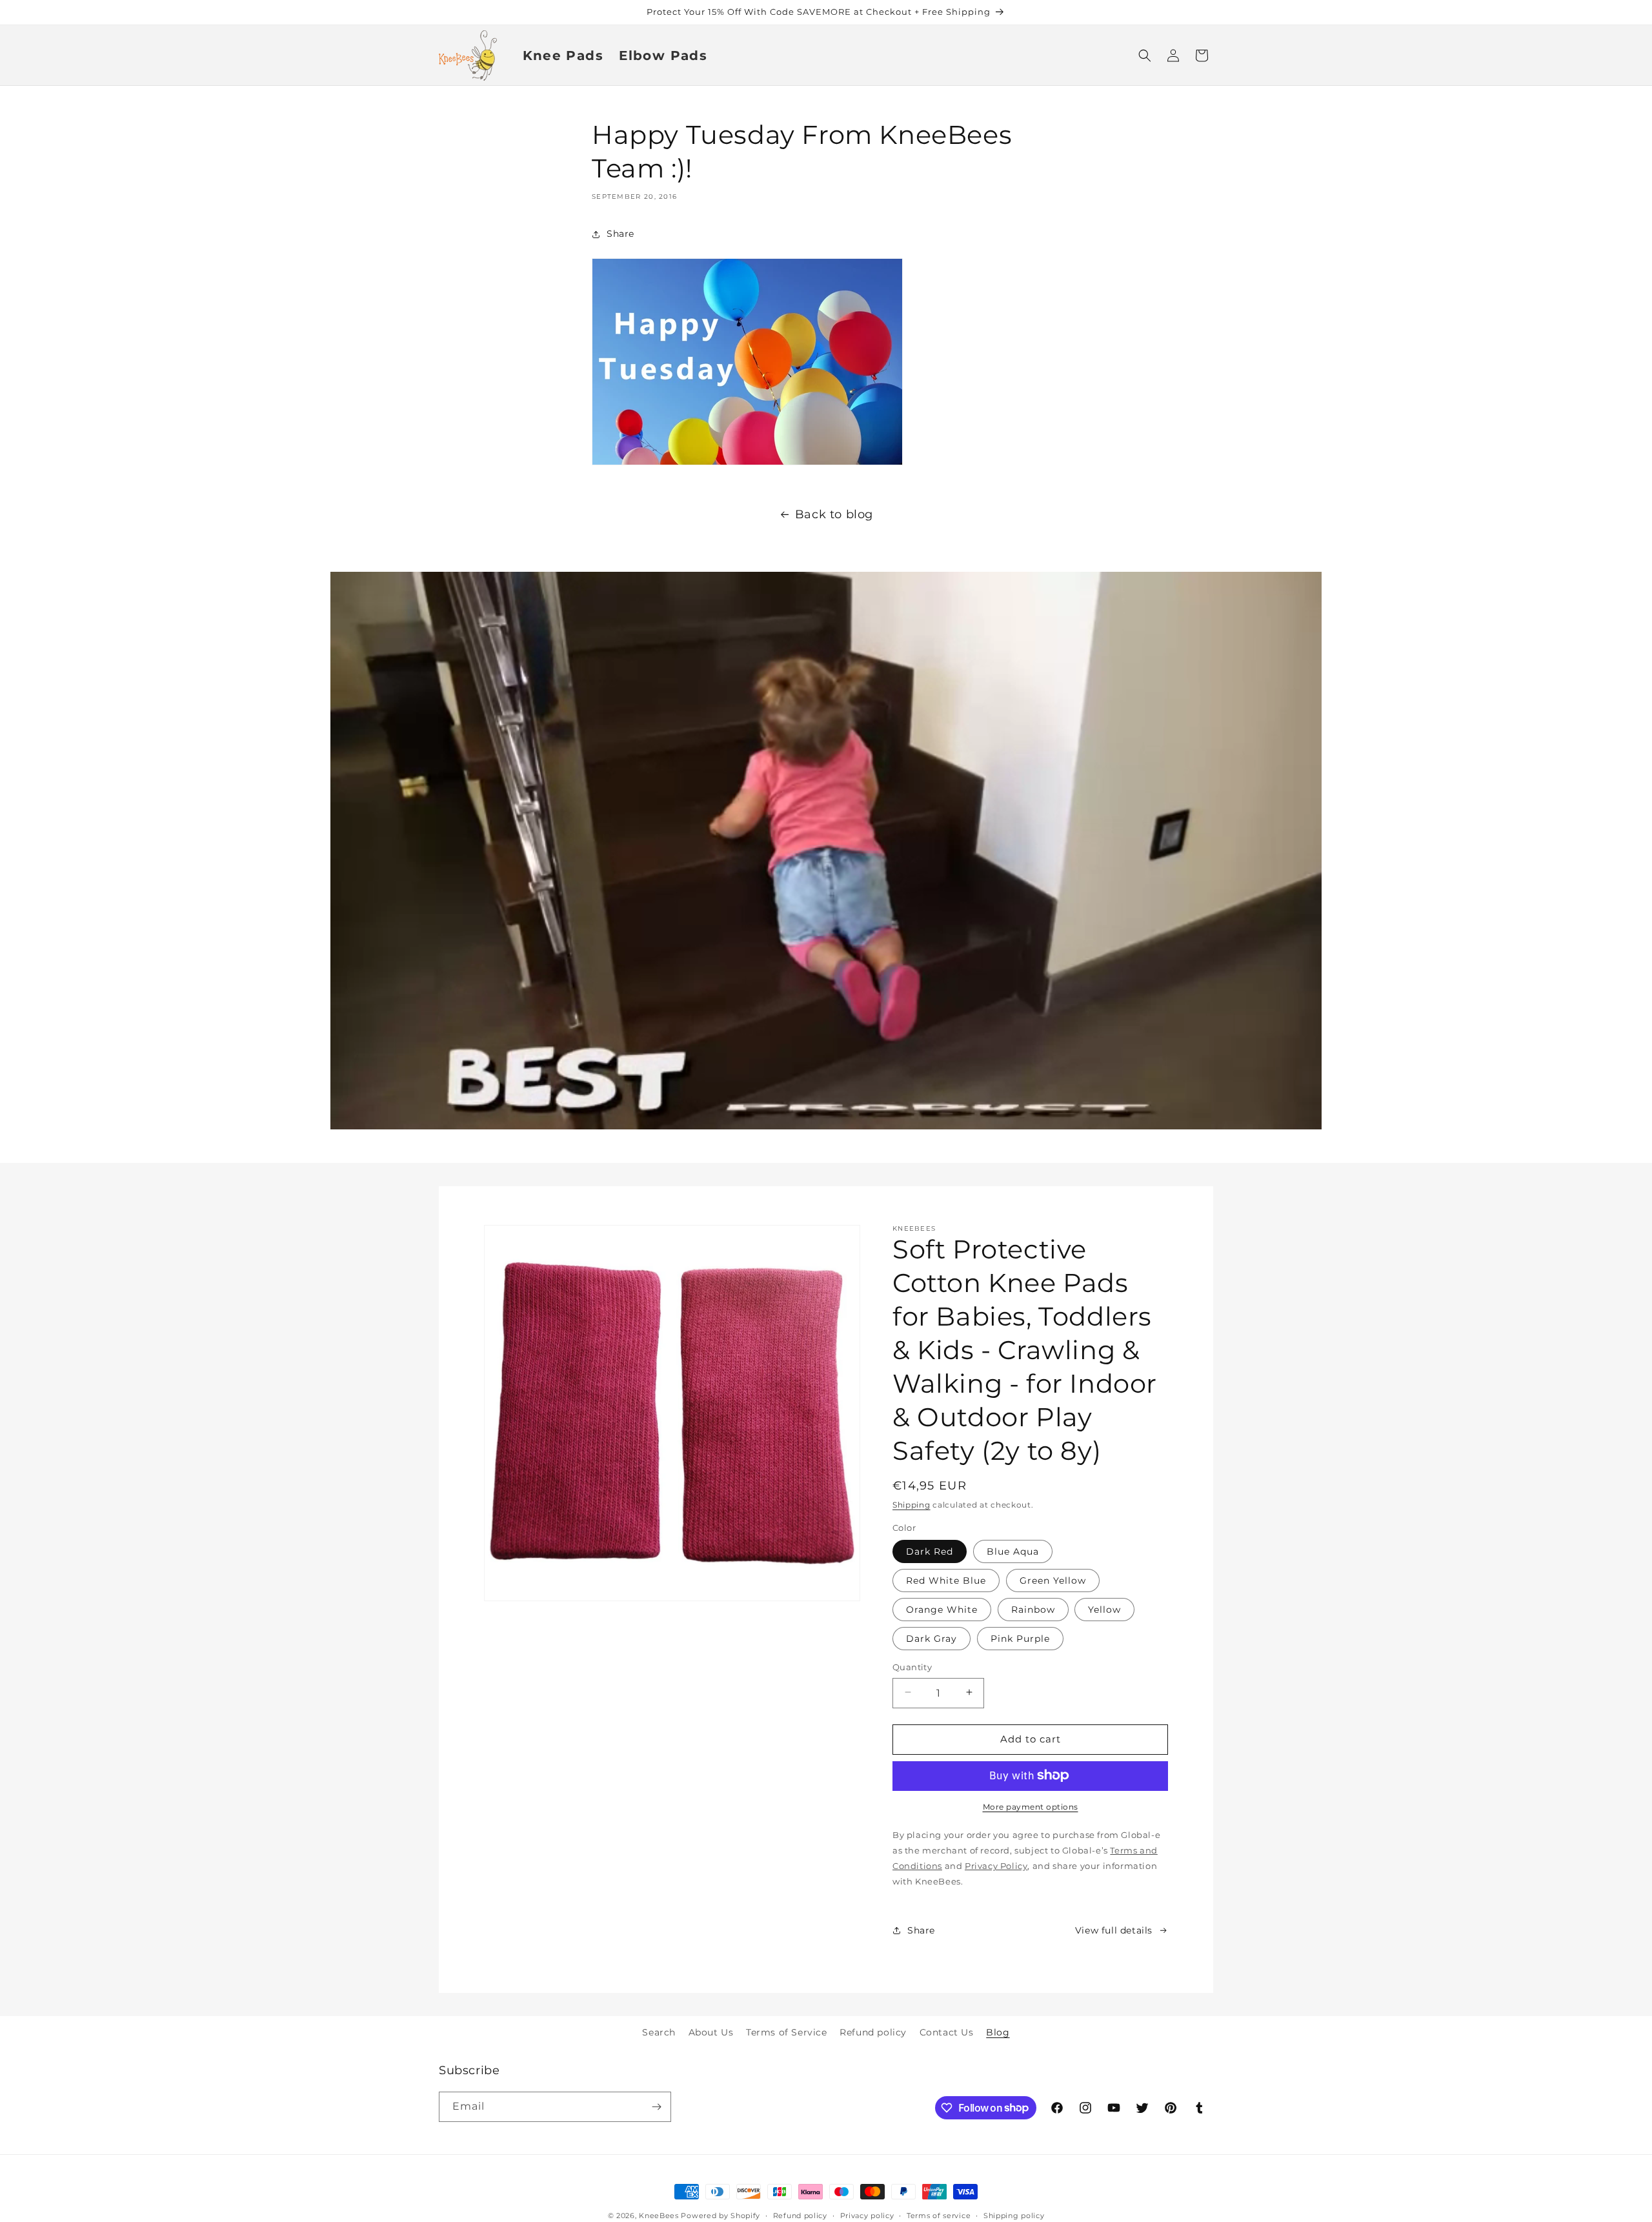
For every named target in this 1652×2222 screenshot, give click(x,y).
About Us (711, 2032)
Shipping (912, 1505)
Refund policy (873, 2032)
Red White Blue (946, 1580)
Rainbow (1033, 1609)
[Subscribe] (656, 2107)
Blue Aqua (1013, 1551)
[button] (1145, 56)
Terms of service (939, 2215)
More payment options (1031, 1806)
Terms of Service (787, 2032)
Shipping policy (1014, 2215)
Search (659, 2032)
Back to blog (834, 514)
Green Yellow (1053, 1580)
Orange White (942, 1609)
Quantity (912, 1666)
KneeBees (659, 2216)
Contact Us (947, 2032)
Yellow (1104, 1609)
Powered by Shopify (720, 2216)
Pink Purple (1020, 1638)
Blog (998, 2032)
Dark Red (930, 1551)
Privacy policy (867, 2215)
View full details (1114, 1930)
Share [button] (620, 234)
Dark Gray (932, 1638)
